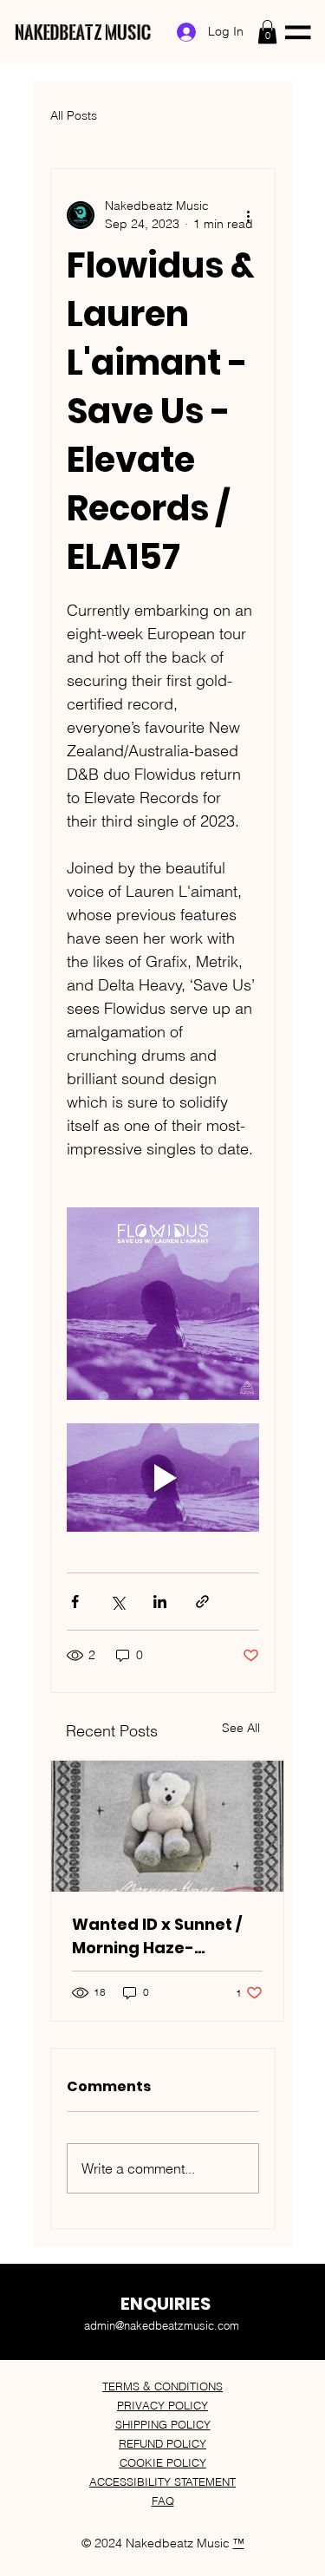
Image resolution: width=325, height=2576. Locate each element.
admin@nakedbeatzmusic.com (162, 2325)
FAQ (163, 2501)
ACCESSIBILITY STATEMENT (162, 2481)
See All (241, 1728)
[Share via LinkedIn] (160, 1602)
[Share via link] (202, 1602)
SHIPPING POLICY (163, 2424)
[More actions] (249, 215)
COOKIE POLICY (163, 2462)
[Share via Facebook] (75, 1602)
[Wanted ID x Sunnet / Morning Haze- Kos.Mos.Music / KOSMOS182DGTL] (167, 1826)
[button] (267, 32)
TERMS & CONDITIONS (162, 2386)
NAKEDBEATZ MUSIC (84, 32)
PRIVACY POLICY (162, 2405)
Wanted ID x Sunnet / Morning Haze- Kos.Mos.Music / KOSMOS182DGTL (157, 1936)
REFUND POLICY (162, 2443)
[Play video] (163, 1478)
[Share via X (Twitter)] (117, 1602)
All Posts (74, 115)
